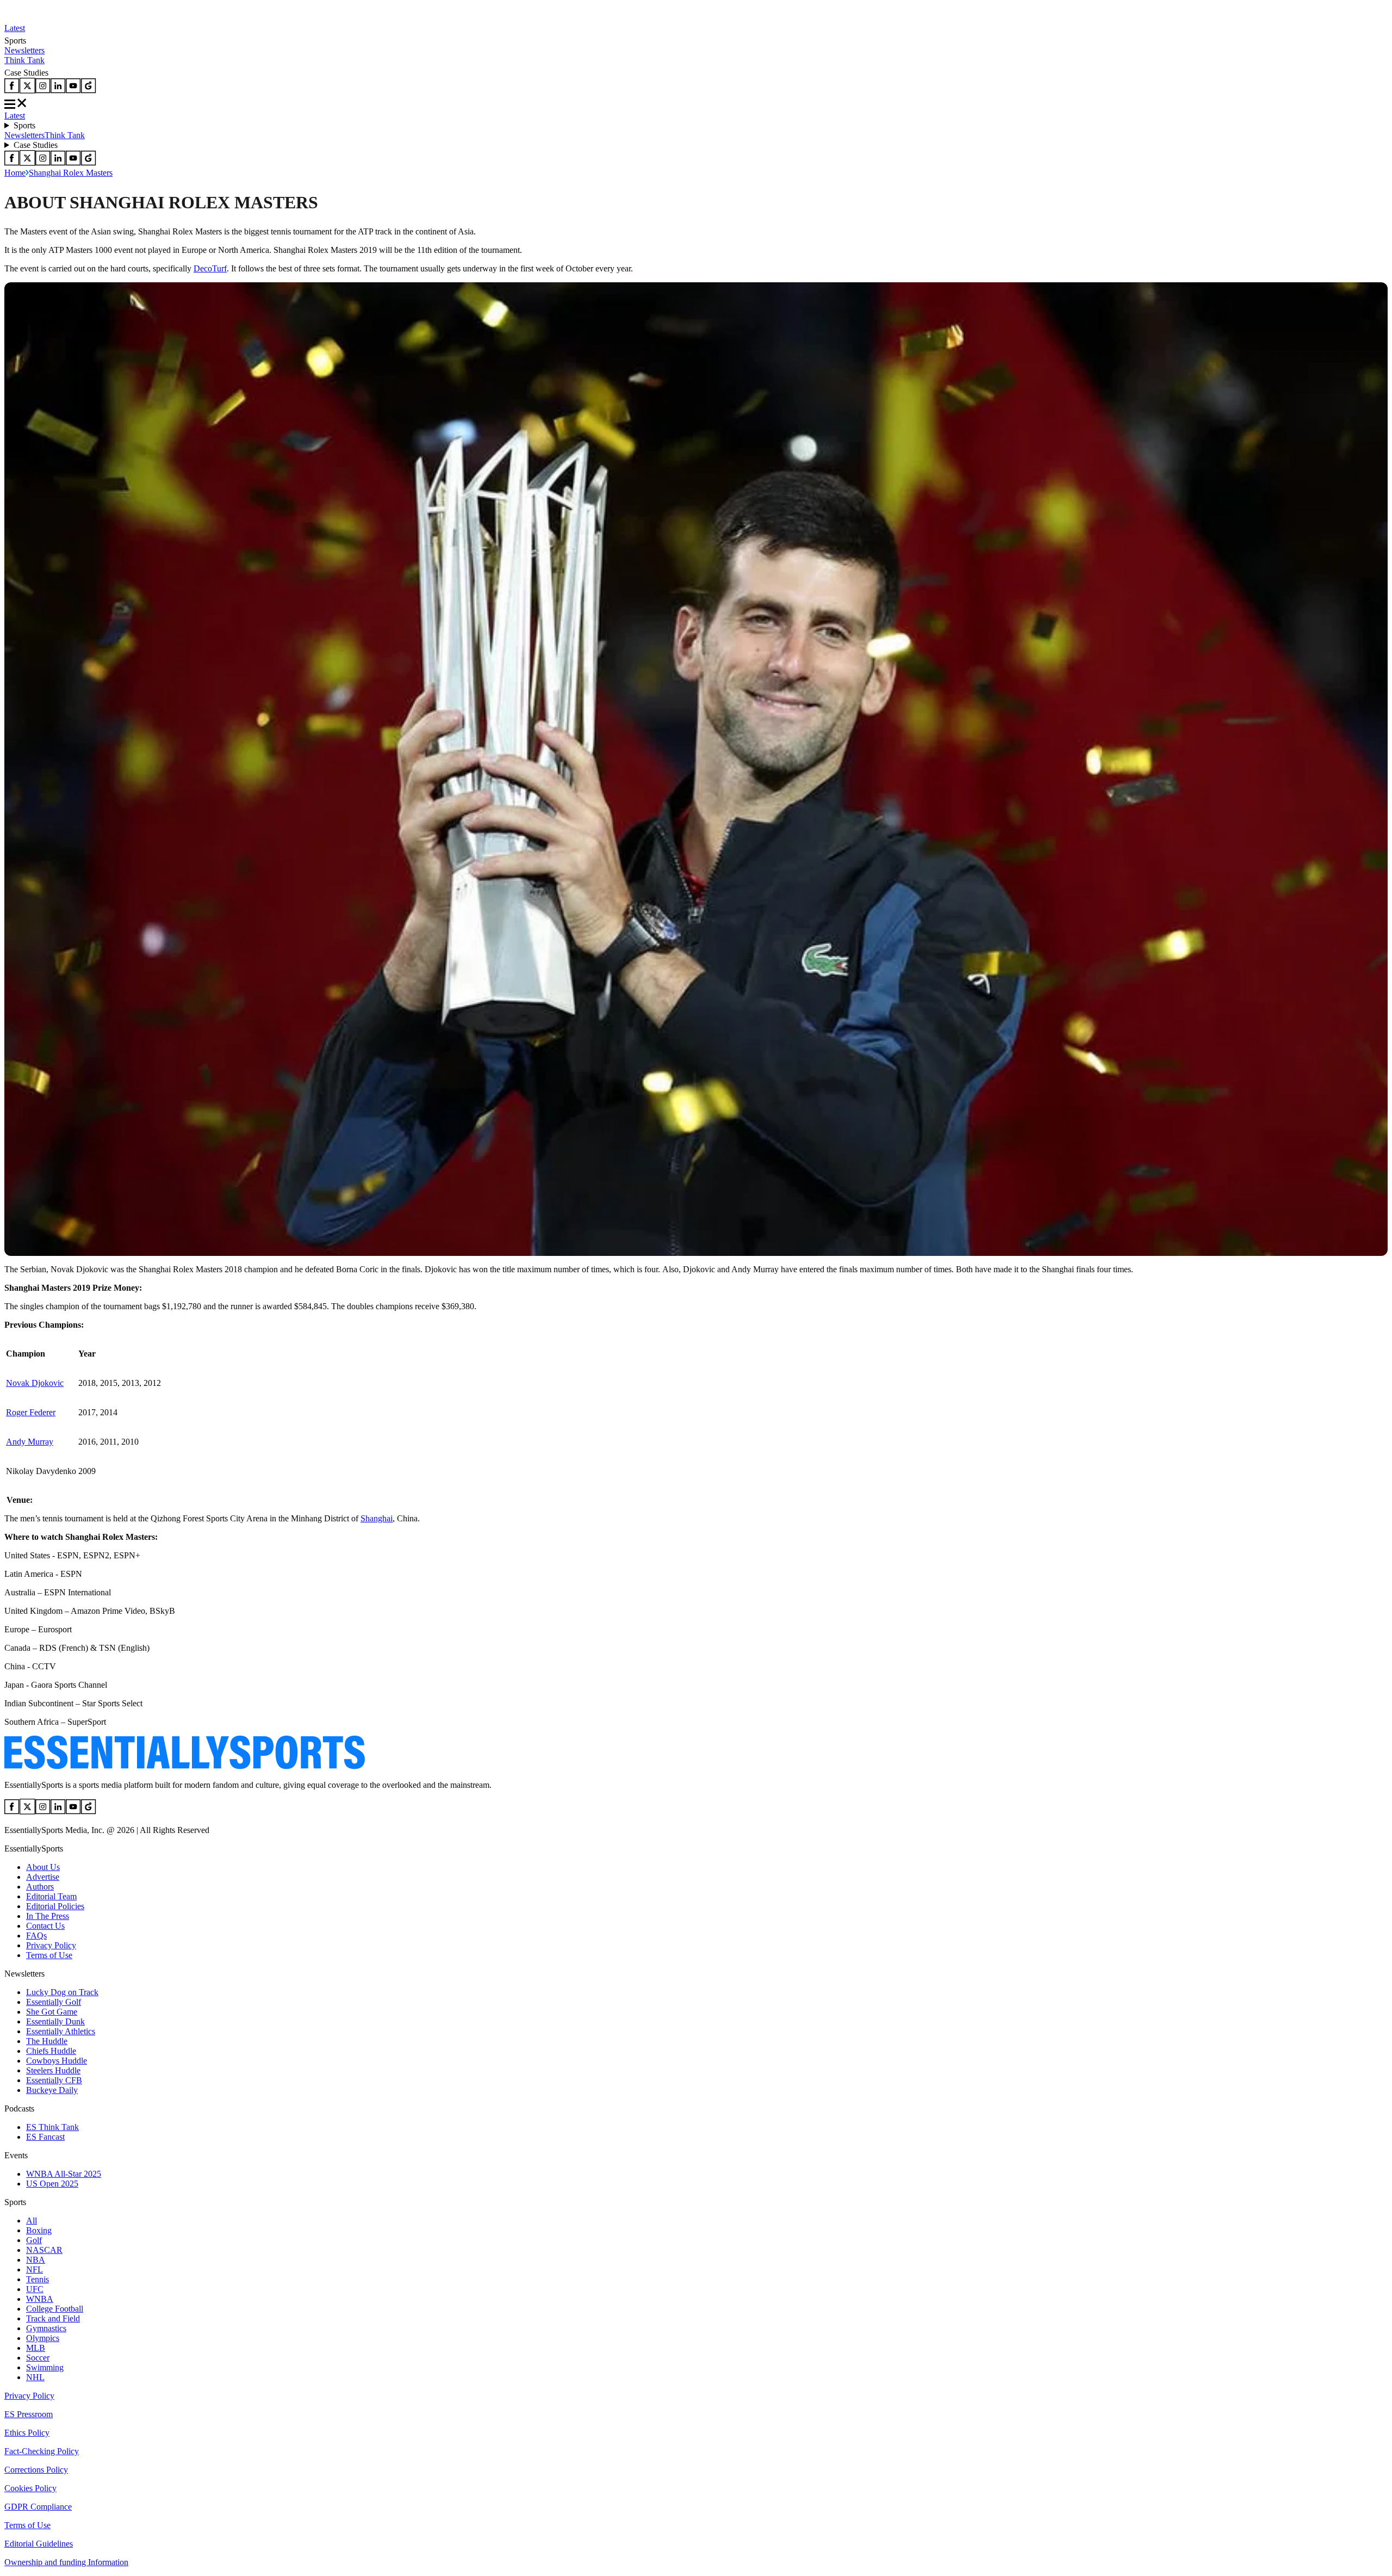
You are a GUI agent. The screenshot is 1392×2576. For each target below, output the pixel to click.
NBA (36, 2260)
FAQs (36, 1936)
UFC (35, 2289)
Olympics (43, 2338)
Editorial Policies (55, 1906)
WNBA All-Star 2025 (64, 2174)
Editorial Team (51, 1896)
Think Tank (24, 60)
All (32, 2221)
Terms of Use (49, 1955)
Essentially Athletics (61, 2031)
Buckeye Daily (52, 2090)
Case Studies (36, 145)
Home (15, 173)
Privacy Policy (51, 1945)
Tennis (38, 2279)
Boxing (39, 2230)
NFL (35, 2270)
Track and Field (53, 2318)
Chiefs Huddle (51, 2051)
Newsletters (24, 50)
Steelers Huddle (53, 2070)
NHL (35, 2377)
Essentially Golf (54, 2002)
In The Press (48, 1916)
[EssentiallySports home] (185, 1766)
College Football (55, 2309)
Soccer (38, 2358)
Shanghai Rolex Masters (71, 173)
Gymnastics (46, 2328)
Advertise (43, 1877)
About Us (43, 1867)
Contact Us (45, 1926)
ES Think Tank (52, 2127)
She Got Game (52, 2012)
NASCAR (44, 2250)
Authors (40, 1887)
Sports (24, 125)
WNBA (40, 2299)
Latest (15, 28)
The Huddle (47, 2041)
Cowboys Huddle (57, 2061)
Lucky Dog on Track (62, 1992)
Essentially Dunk (55, 2021)
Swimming (45, 2367)
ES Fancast (45, 2137)
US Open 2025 (52, 2184)
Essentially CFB (54, 2080)
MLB (36, 2348)
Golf (34, 2240)
